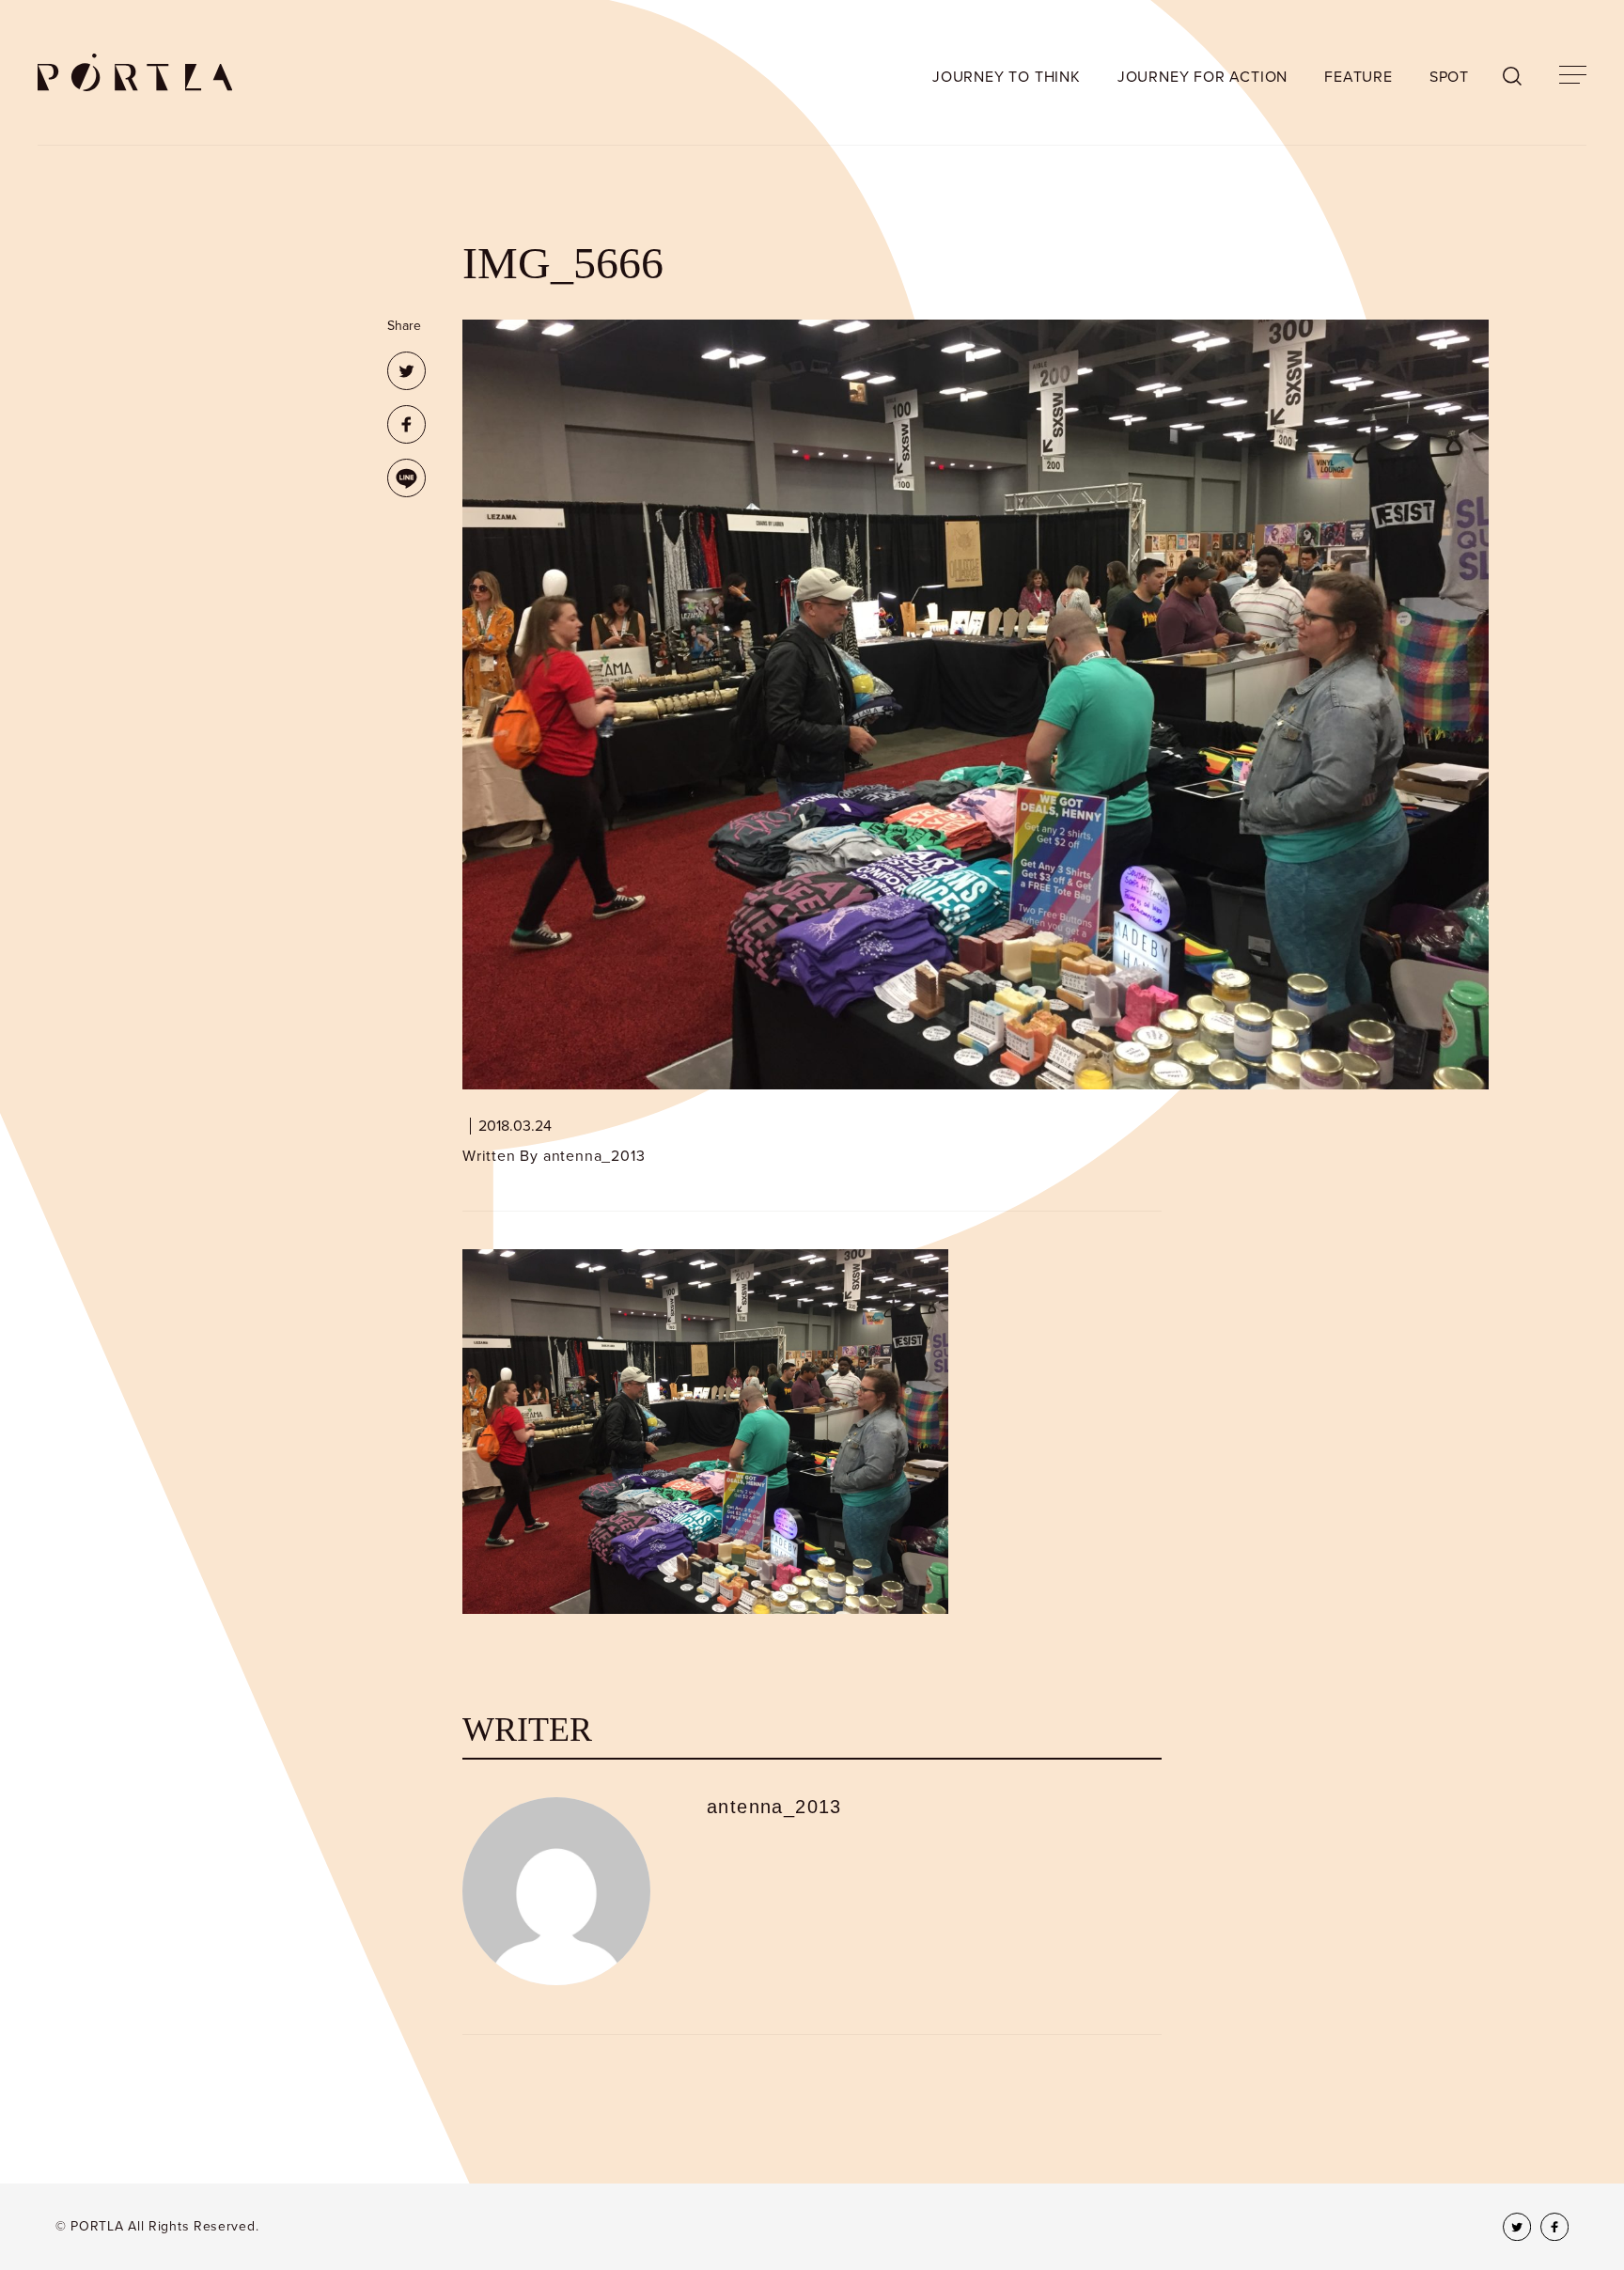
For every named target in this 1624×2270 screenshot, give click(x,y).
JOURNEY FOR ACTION (1202, 77)
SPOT (1449, 77)
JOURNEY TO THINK (1007, 77)
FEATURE (1359, 77)
